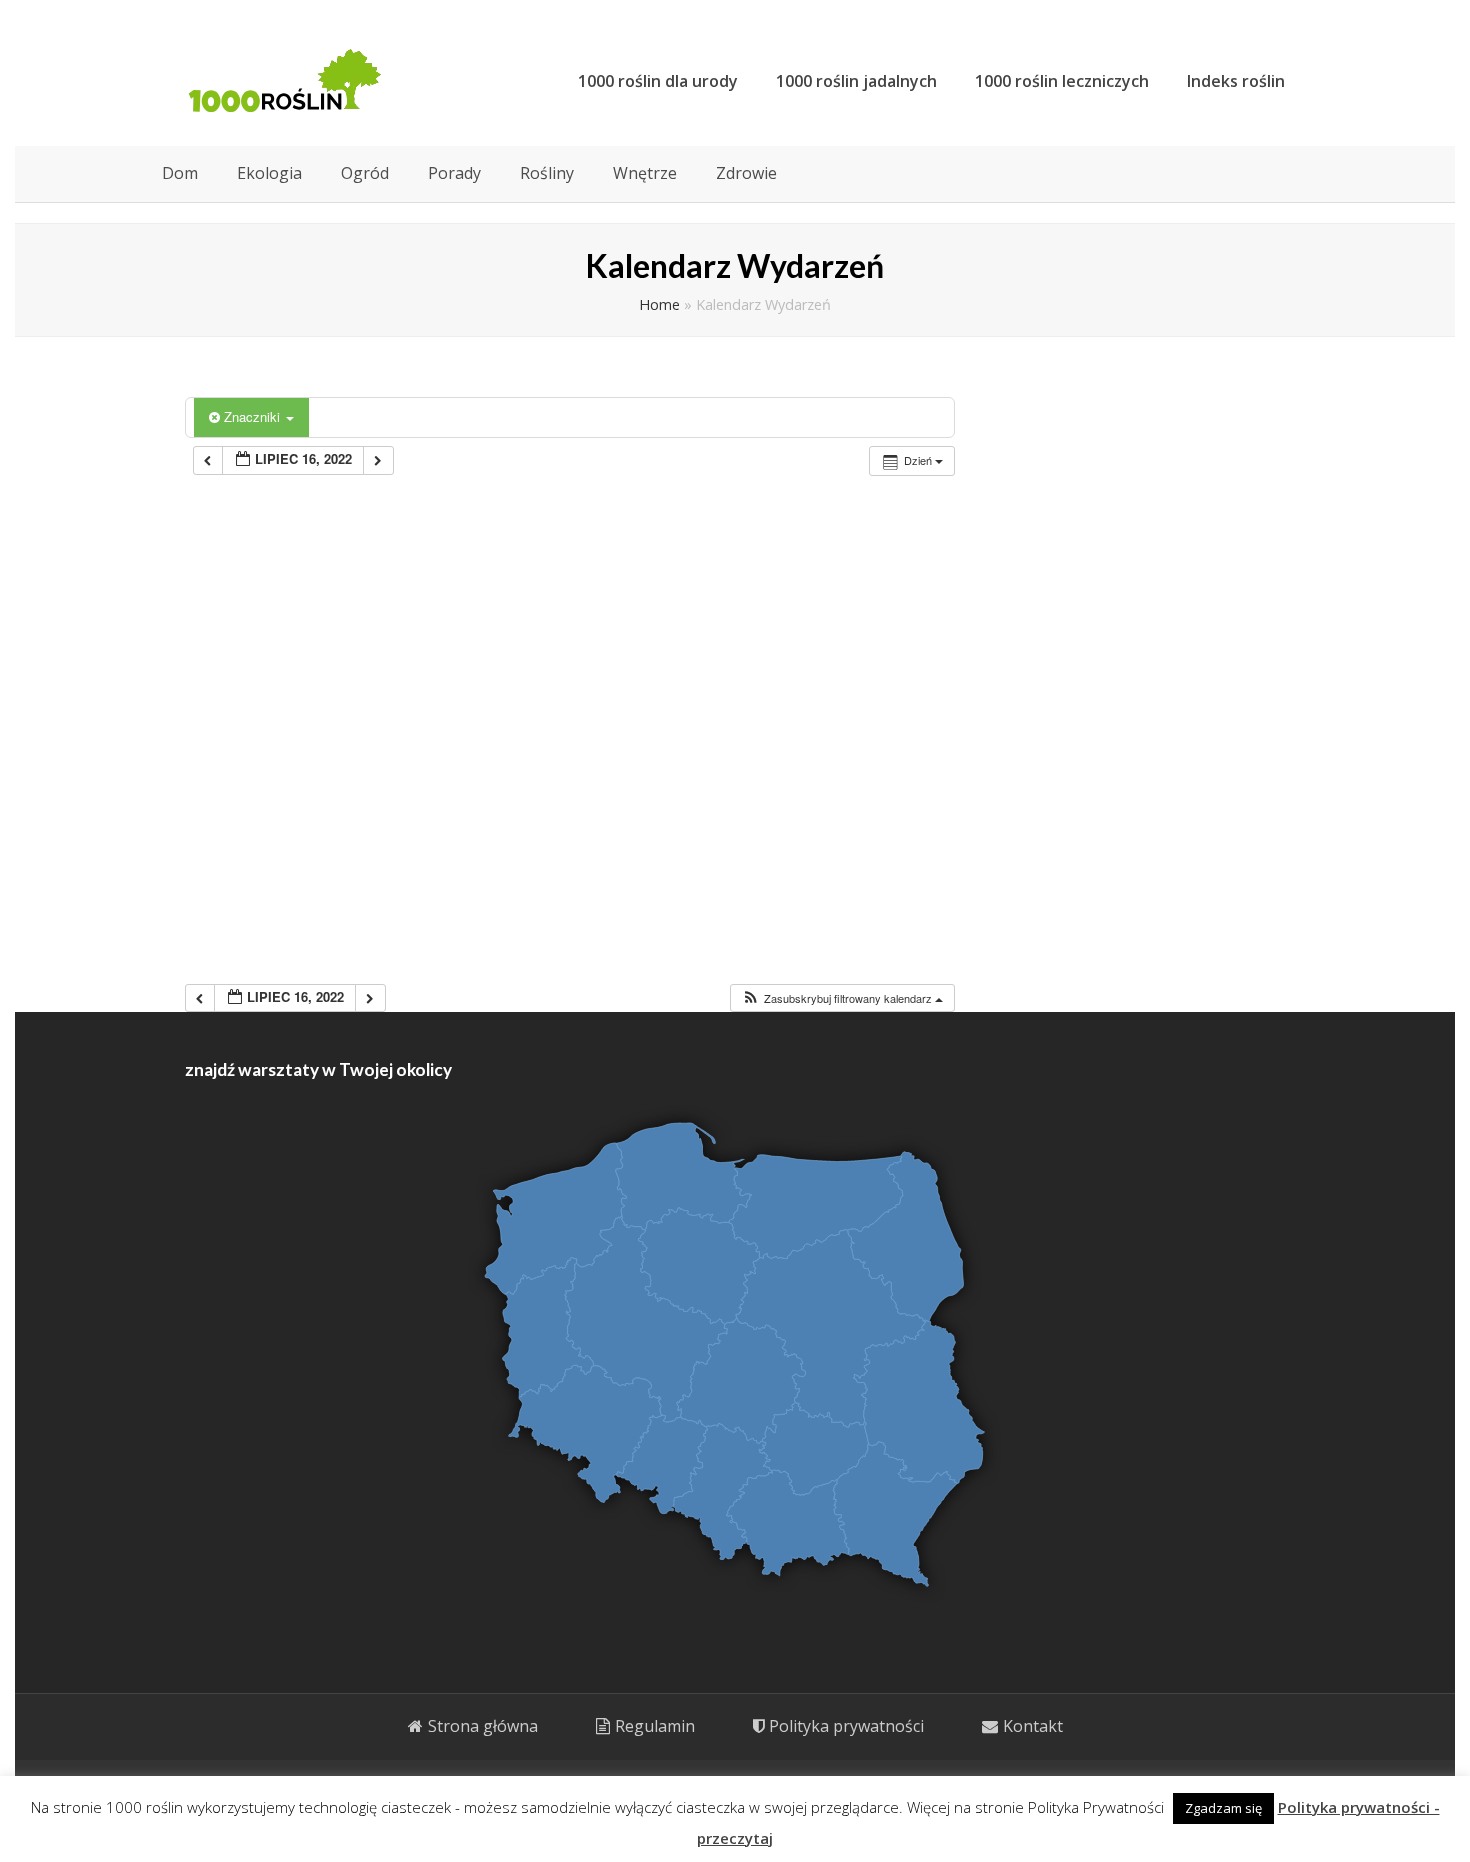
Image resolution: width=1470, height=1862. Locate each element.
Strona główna (483, 1726)
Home (659, 304)
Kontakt (1033, 1726)
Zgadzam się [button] (1223, 1808)
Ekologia (269, 173)
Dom (180, 173)
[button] (842, 998)
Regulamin (655, 1726)
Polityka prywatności (846, 1726)
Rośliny (547, 173)
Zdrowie (746, 173)
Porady (454, 173)
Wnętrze (645, 173)
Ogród (365, 173)
